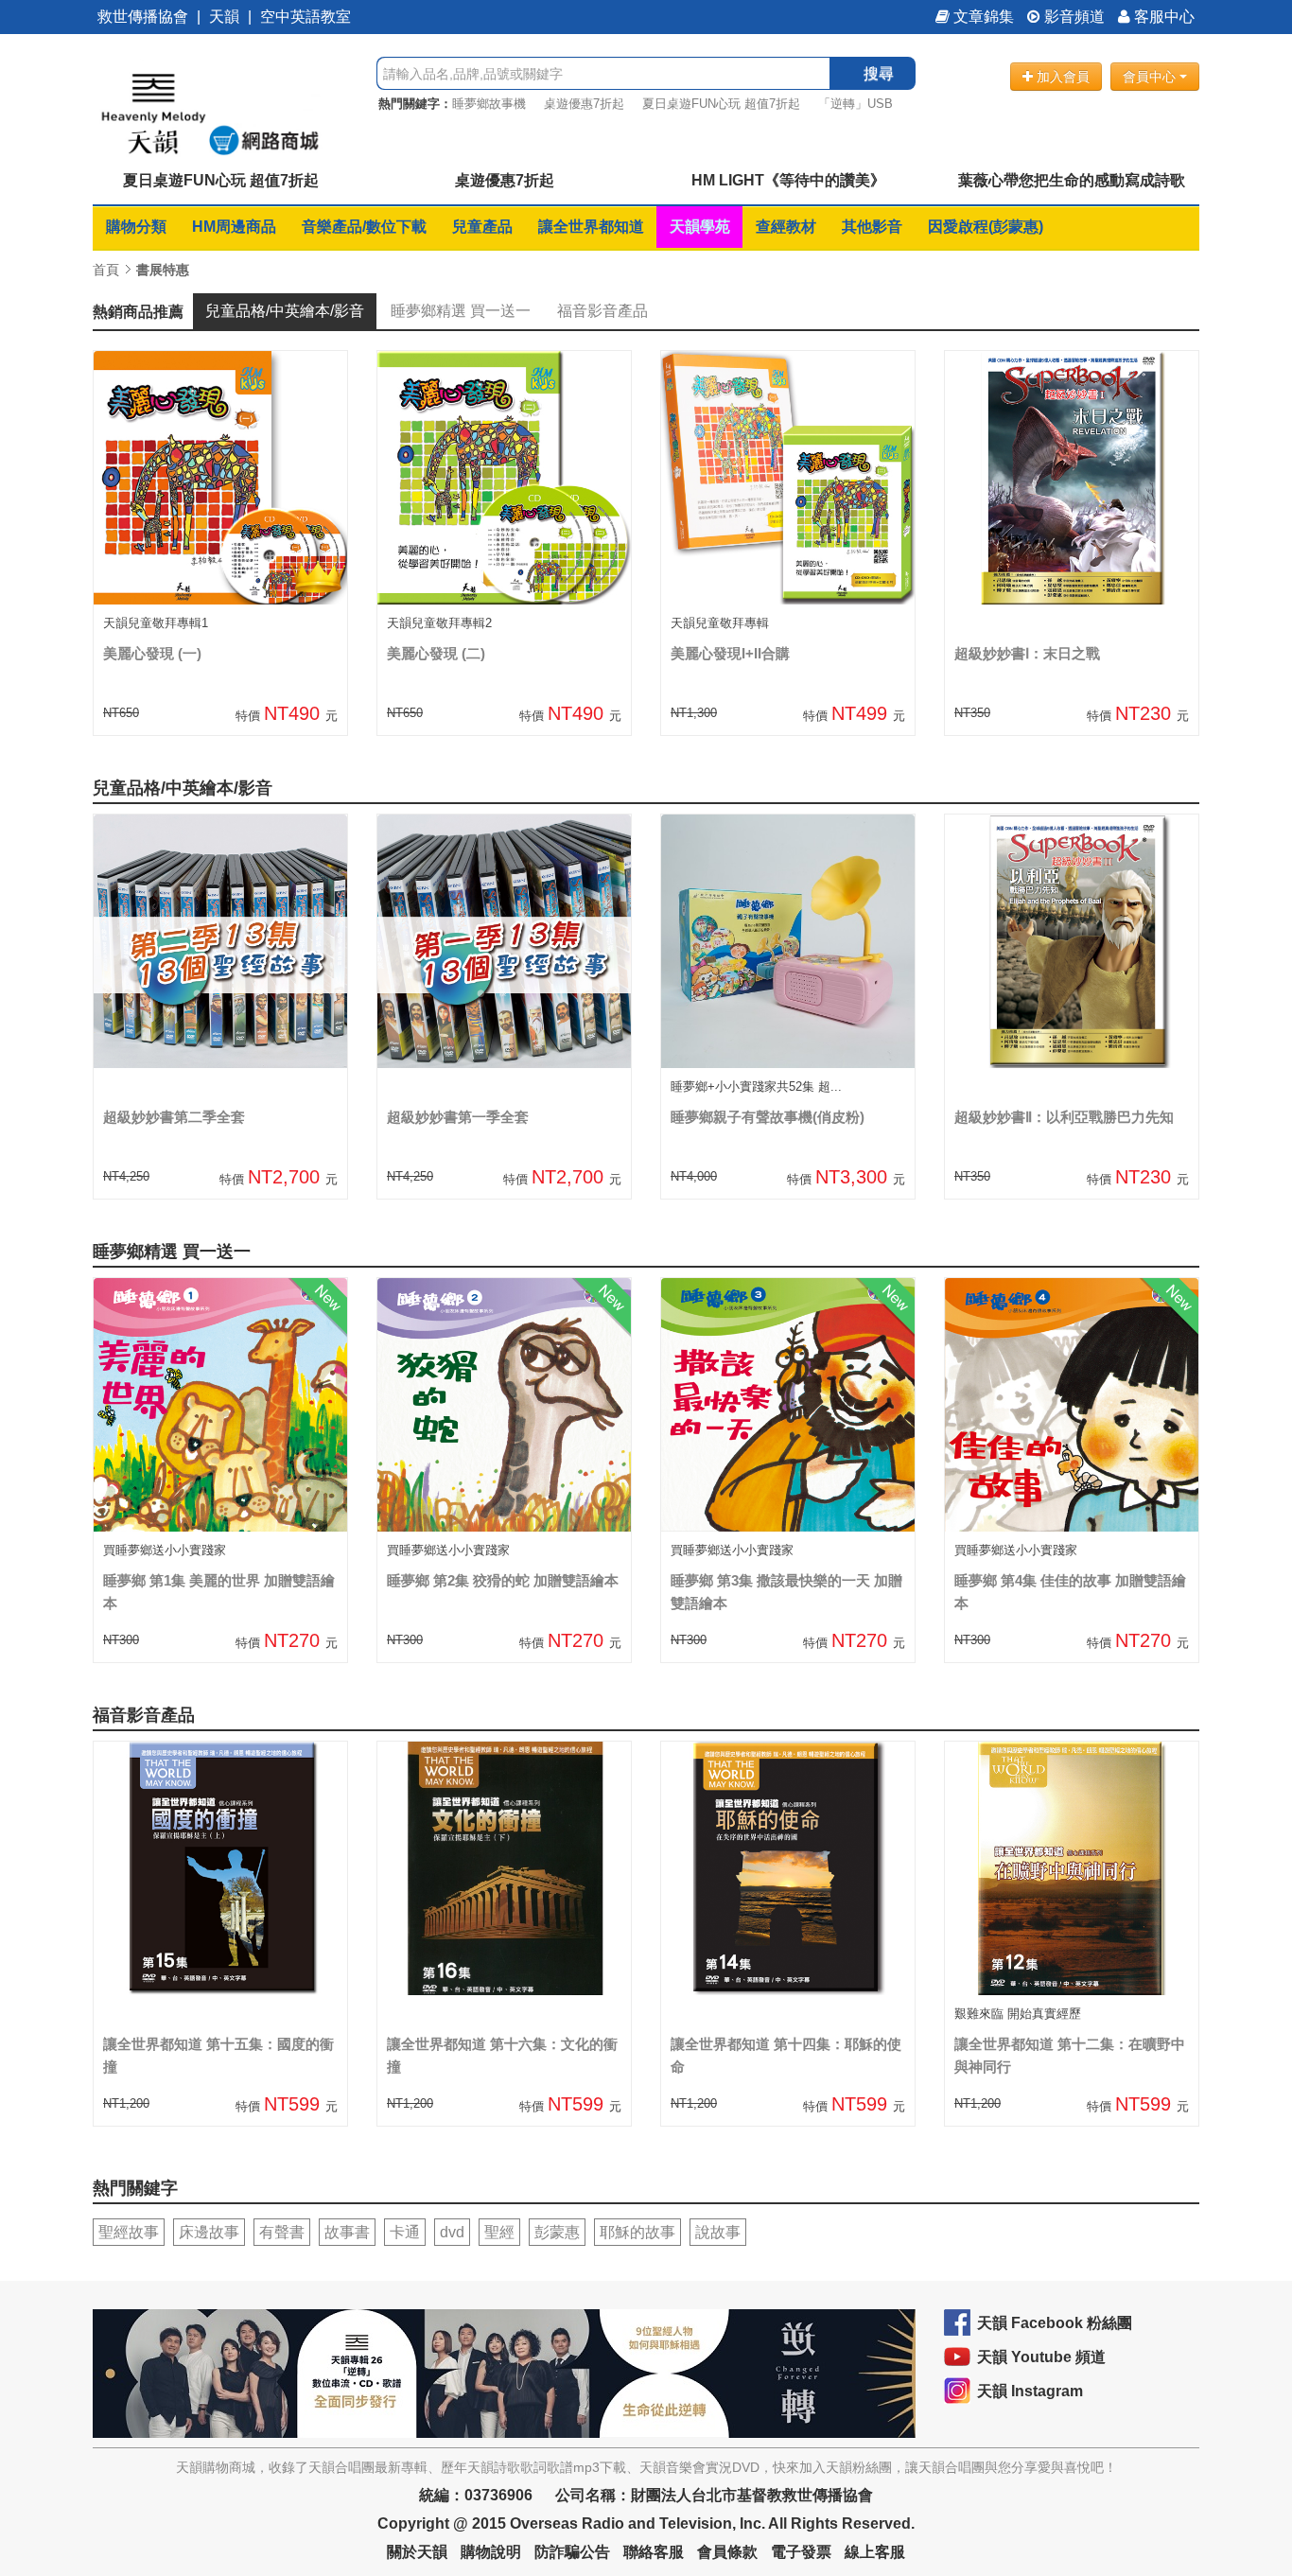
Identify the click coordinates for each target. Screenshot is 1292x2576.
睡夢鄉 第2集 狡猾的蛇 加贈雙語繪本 (503, 1580)
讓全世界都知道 (591, 227)
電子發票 (801, 2552)
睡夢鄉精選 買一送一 (461, 311)
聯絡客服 (654, 2552)
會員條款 (727, 2552)
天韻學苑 (700, 227)
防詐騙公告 (572, 2552)
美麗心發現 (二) (436, 653)
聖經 (499, 2232)
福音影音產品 (602, 311)
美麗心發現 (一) (152, 653)
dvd (452, 2232)
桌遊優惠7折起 (584, 104)
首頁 (106, 270)
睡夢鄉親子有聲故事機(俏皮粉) (768, 1117)
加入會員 (1061, 77)
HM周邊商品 (234, 227)
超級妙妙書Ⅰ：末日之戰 (1027, 653)
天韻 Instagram (1030, 2391)
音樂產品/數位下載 (364, 227)
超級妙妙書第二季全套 (174, 1117)
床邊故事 (209, 2232)
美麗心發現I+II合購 (730, 653)
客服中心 (1162, 17)
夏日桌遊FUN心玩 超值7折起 (721, 104)
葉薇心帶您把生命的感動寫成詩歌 (1072, 180)
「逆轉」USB (856, 104)
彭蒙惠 (557, 2232)
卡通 (405, 2232)
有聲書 (282, 2232)
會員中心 (1151, 77)
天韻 (224, 17)
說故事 (718, 2232)
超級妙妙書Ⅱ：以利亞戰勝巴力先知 (1064, 1117)
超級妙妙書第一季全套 (458, 1117)
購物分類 (136, 227)
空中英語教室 (306, 17)
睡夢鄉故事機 (489, 104)
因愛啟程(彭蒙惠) (986, 227)
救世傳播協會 (143, 17)
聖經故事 (129, 2232)
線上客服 (875, 2552)
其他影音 (872, 227)
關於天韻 (417, 2552)
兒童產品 (482, 227)
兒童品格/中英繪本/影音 (285, 311)
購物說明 (491, 2552)
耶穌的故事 (637, 2232)
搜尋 (879, 73)
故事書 (347, 2232)
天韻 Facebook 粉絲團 (1055, 2323)
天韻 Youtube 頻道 (1041, 2357)
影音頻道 (1073, 17)
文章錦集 (982, 17)
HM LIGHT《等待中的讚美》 (788, 180)
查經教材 (786, 227)
